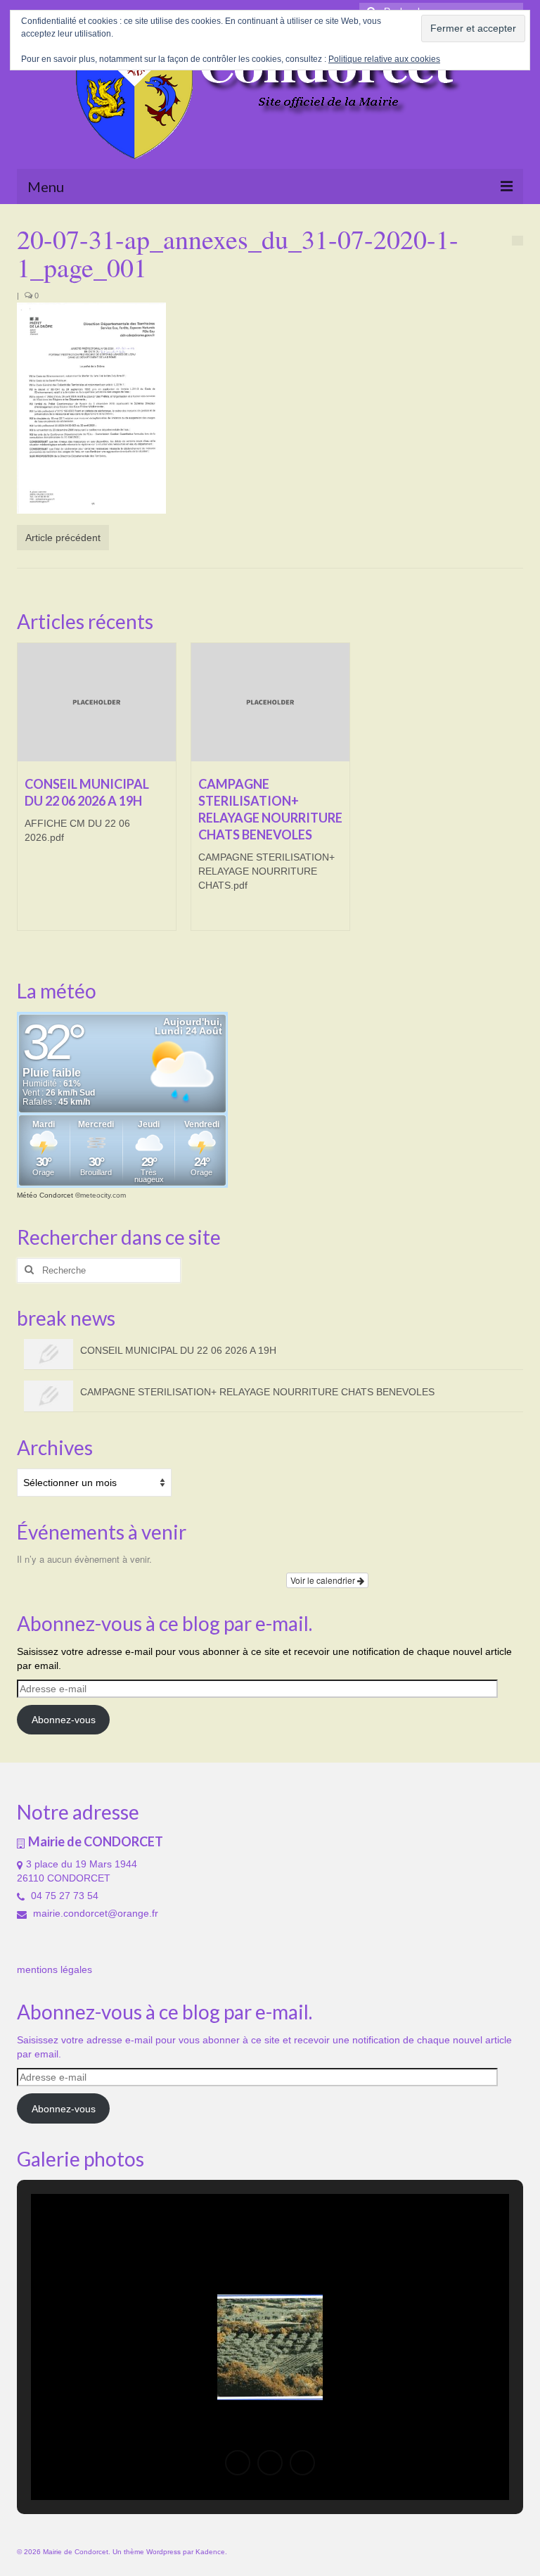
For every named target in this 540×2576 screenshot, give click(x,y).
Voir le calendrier (324, 1580)
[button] (238, 2463)
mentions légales (54, 1969)
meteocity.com (103, 1195)
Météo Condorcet (45, 1195)
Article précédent (63, 538)
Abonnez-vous (64, 1720)
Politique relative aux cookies (384, 59)
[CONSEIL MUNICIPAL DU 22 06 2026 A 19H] (97, 703)
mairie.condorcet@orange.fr (94, 1913)
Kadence (210, 2552)
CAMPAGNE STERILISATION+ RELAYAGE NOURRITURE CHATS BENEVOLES (257, 1392)
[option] (97, 794)
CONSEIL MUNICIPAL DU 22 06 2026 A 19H (178, 1350)
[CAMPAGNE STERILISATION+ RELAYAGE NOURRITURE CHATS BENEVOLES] (270, 703)
